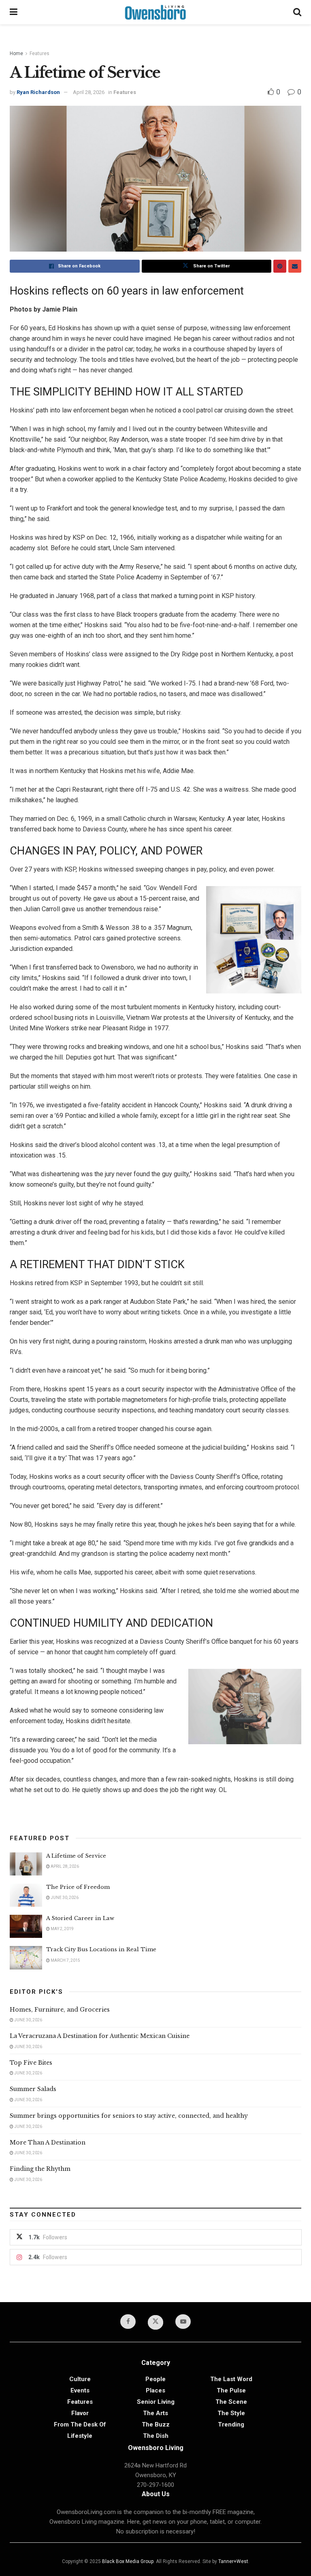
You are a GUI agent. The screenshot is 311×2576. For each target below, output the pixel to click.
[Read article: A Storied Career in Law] (26, 1926)
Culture (80, 2379)
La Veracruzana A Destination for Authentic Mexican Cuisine (100, 2036)
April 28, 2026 (89, 92)
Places (155, 2390)
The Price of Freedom (78, 1887)
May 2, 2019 (62, 1929)
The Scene (231, 2402)
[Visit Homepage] (155, 12)
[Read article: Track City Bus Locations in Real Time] (26, 1958)
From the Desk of (80, 2424)
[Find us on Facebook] (128, 2322)
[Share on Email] (295, 266)
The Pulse (231, 2390)
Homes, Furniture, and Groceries (60, 2010)
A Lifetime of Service (76, 1856)
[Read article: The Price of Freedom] (26, 1895)
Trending (231, 2424)
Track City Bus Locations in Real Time (101, 1949)
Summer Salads (33, 2089)
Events (80, 2390)
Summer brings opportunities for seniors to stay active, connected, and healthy (129, 2116)
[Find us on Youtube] (183, 2322)
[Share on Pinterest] (280, 266)
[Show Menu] (14, 12)
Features (39, 53)
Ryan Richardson (38, 92)
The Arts (155, 2413)
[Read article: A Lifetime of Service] (26, 1864)
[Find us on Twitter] (155, 2322)
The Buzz (156, 2424)
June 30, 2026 (64, 1898)
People (155, 2379)
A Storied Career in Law (80, 1918)
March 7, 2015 (65, 1960)
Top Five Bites (31, 2063)
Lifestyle (80, 2436)
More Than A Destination (48, 2142)
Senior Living (156, 2402)
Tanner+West (233, 2561)
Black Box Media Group (128, 2561)
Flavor (80, 2413)
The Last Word (231, 2379)
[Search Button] (297, 12)
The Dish (156, 2436)
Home (16, 53)
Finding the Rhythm (40, 2169)
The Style (231, 2413)
